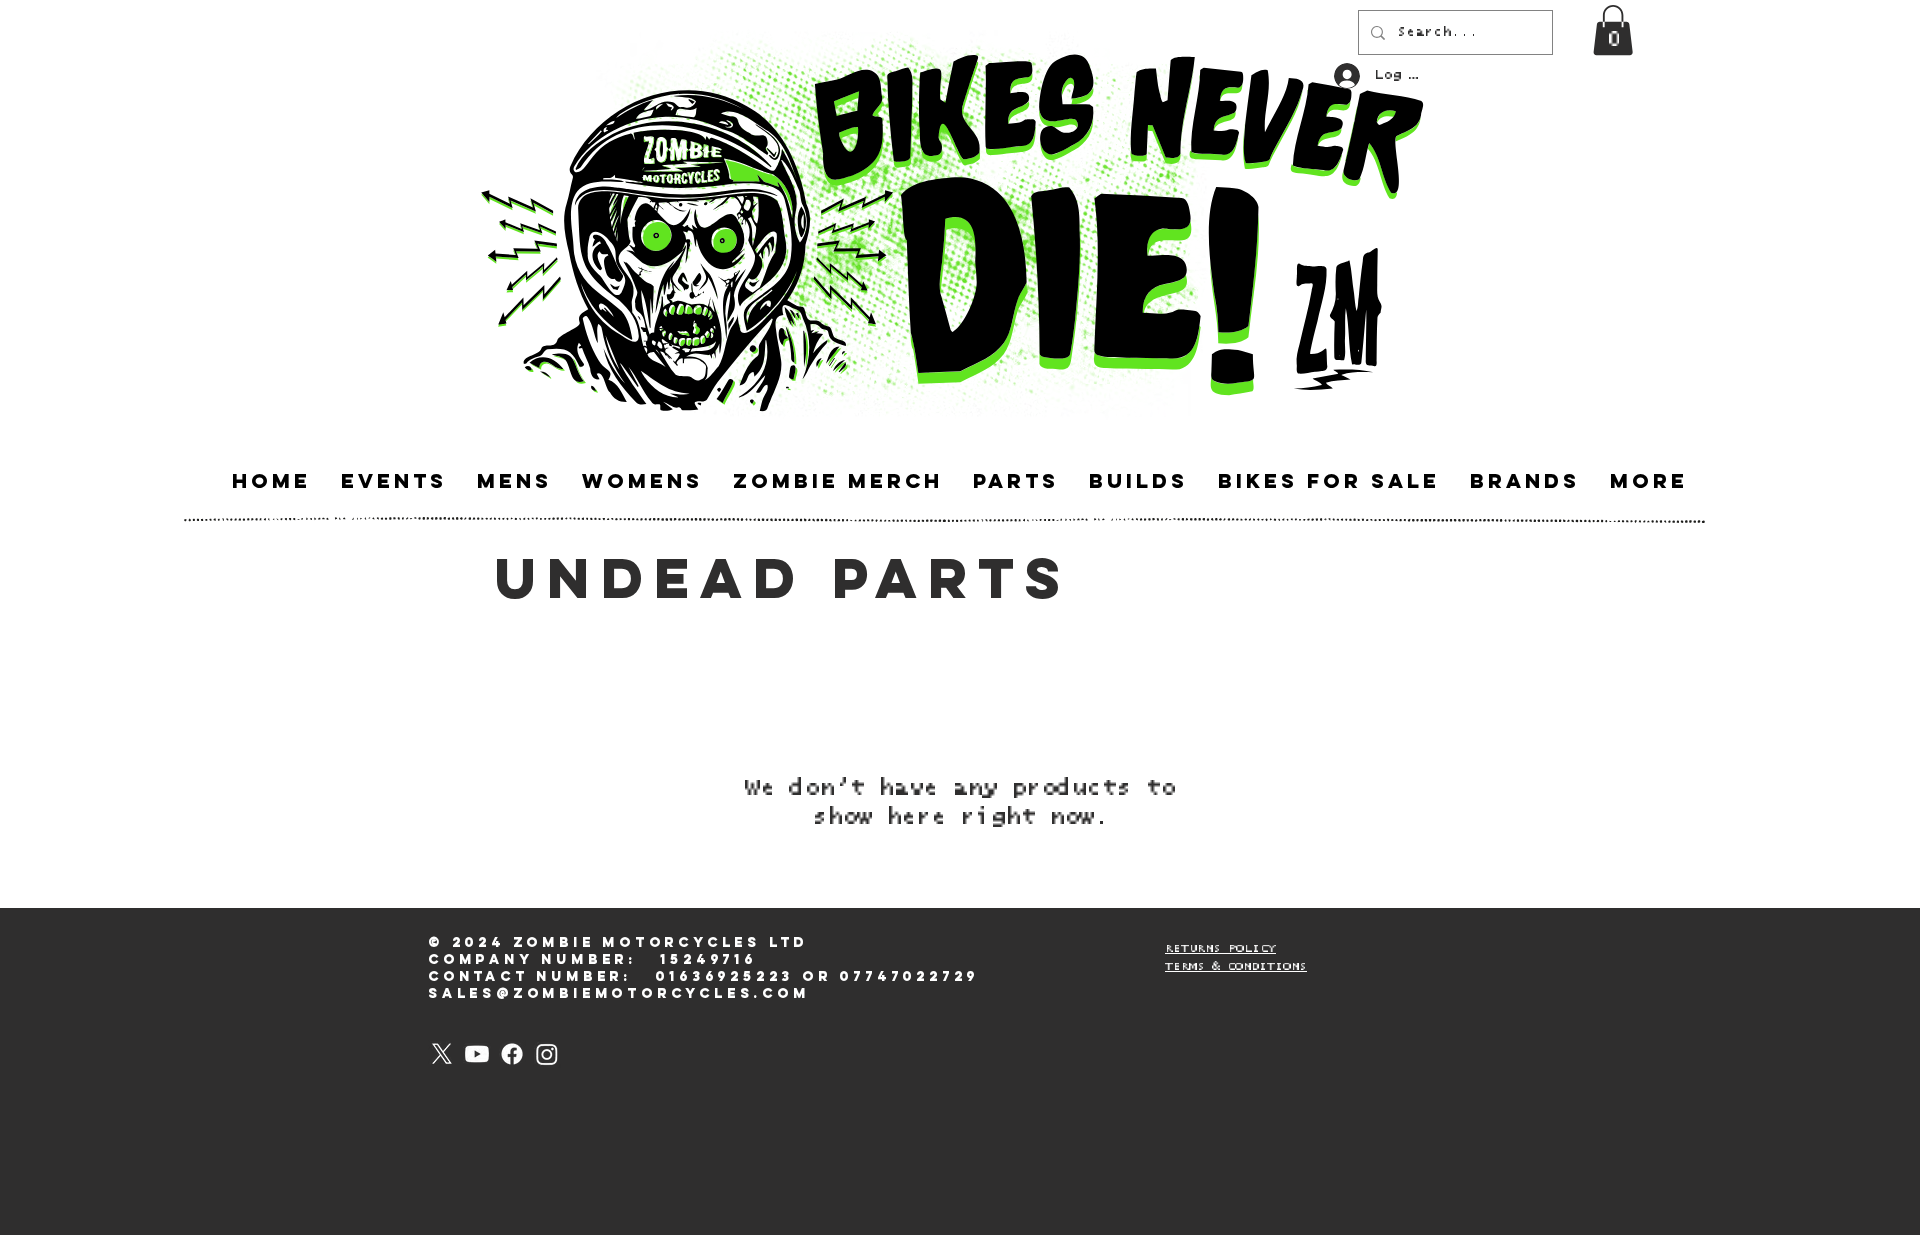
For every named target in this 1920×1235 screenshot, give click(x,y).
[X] (442, 1054)
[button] (1613, 30)
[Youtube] (477, 1054)
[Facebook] (512, 1054)
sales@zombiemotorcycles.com (619, 993)
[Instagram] (547, 1054)
